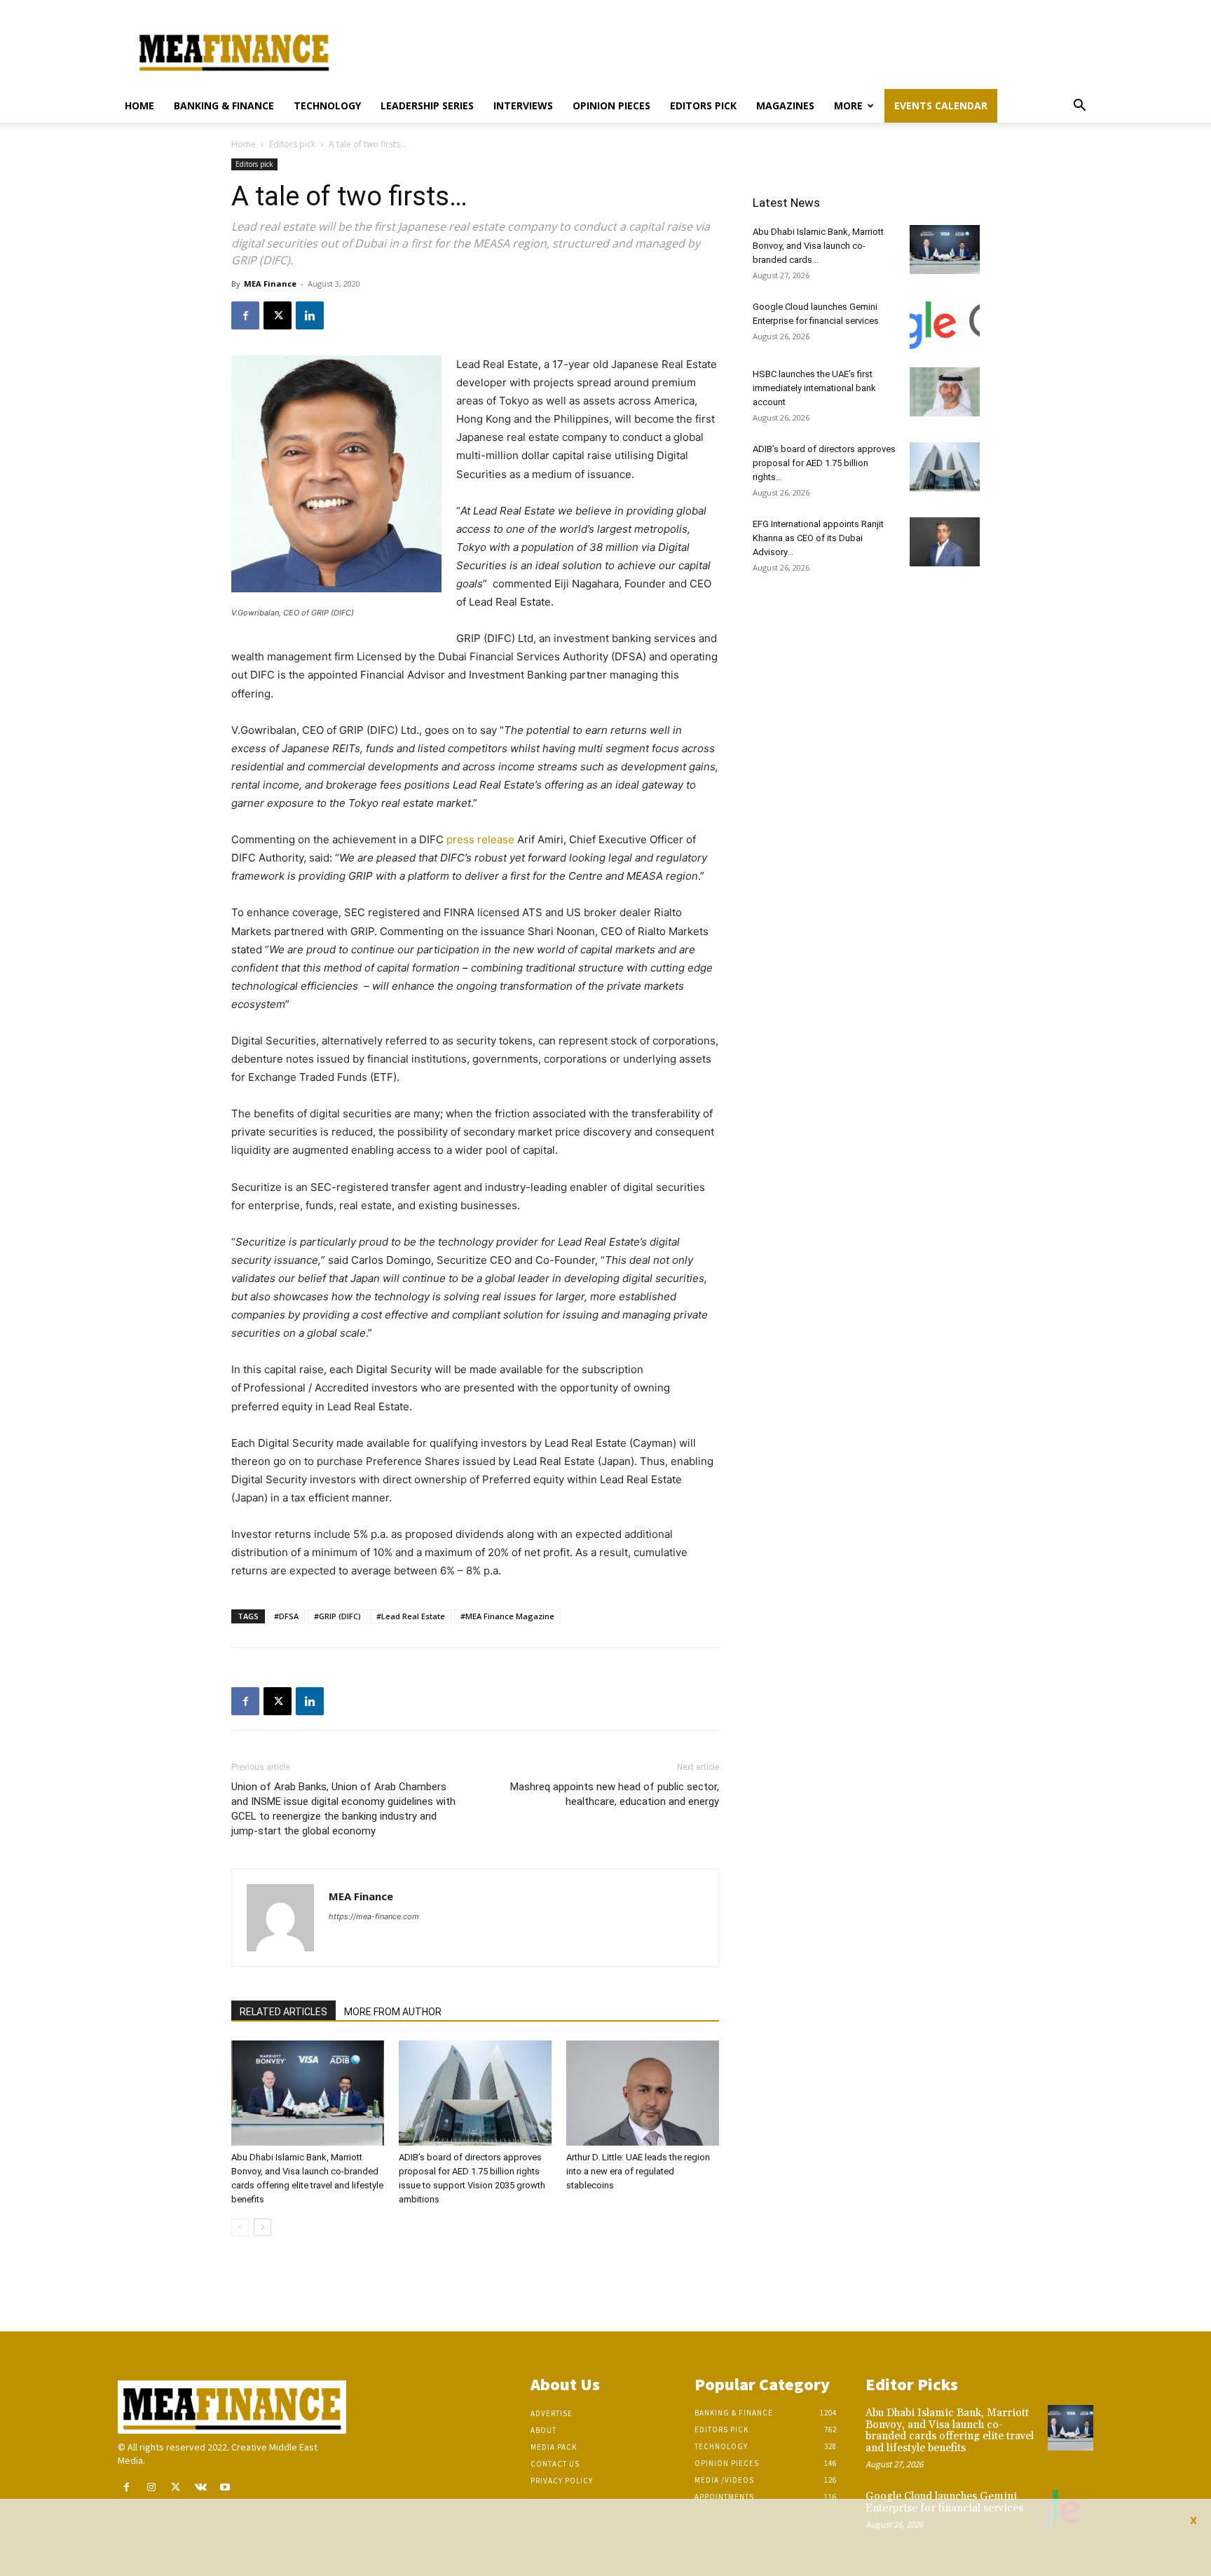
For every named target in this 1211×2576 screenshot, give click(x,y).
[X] (278, 315)
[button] (1079, 107)
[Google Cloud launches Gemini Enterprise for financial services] (945, 325)
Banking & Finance (224, 105)
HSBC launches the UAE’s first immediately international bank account (814, 388)
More (848, 105)
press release (479, 839)
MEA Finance (270, 284)
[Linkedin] (310, 315)
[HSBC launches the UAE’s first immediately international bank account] (945, 392)
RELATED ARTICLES (283, 2012)
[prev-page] (240, 2227)
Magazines (785, 105)
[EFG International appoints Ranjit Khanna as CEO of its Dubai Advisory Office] (945, 542)
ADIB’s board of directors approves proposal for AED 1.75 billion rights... (824, 463)
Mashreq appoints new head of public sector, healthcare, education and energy (615, 1794)
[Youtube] (225, 2487)
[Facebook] (245, 315)
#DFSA (286, 1616)
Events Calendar (941, 105)
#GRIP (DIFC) (337, 1616)
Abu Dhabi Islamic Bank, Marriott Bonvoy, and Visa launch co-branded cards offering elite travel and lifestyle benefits (950, 2431)
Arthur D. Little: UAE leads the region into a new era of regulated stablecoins (638, 2171)
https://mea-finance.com (374, 1916)
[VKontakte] (201, 2487)
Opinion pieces (611, 105)
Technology (327, 105)
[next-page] (262, 2227)
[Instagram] (151, 2487)
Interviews (523, 105)
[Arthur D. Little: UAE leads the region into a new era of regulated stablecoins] (643, 2093)
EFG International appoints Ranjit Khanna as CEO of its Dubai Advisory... (818, 538)
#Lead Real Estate (411, 1616)
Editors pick (703, 105)
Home (139, 105)
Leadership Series (427, 105)
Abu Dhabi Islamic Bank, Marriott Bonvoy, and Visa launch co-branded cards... (818, 246)
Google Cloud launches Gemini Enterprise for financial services (944, 2502)
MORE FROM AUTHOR (393, 2012)
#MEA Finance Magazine (507, 1616)
